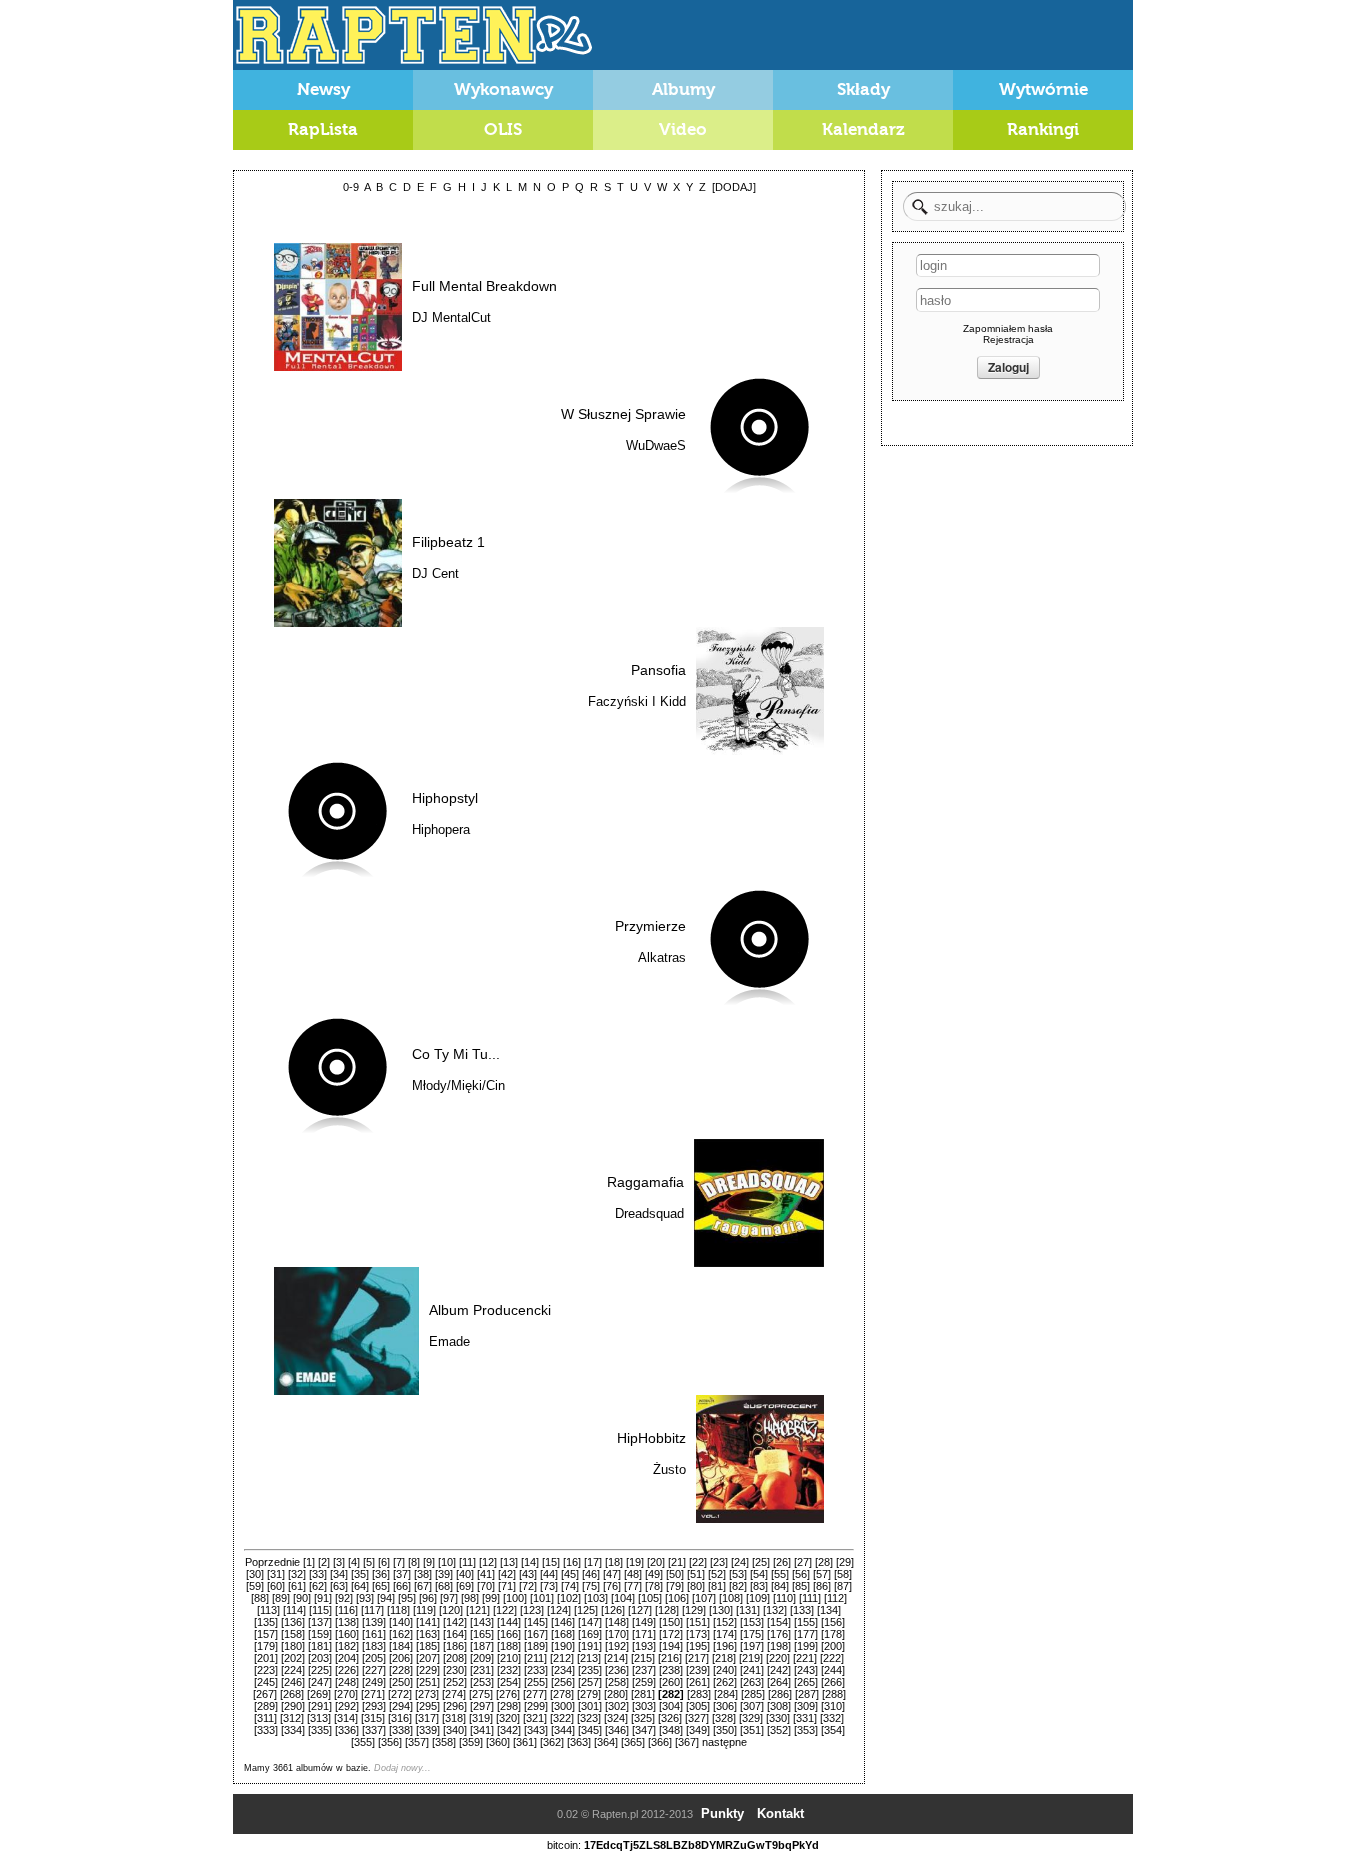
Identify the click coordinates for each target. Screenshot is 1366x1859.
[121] (478, 1610)
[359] (471, 1742)
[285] (753, 1694)
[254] (509, 1682)
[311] (265, 1718)
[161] (374, 1634)
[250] (401, 1682)
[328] (724, 1718)
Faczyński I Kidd (637, 701)
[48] (633, 1574)
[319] (481, 1718)
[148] (617, 1622)
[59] (255, 1586)
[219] (751, 1658)
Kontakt (780, 1813)
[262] (725, 1682)
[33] (318, 1574)
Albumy (683, 89)
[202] (293, 1658)
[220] (778, 1658)
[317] (427, 1718)
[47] (612, 1574)
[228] (401, 1670)
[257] (590, 1682)
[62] (318, 1586)
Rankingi (1043, 129)
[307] (752, 1706)
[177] (806, 1634)
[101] (542, 1598)
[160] (347, 1634)
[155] (806, 1622)
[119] (424, 1610)
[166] (509, 1634)
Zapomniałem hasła (1008, 328)
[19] (635, 1562)
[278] (562, 1694)
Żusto (669, 1469)
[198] (779, 1646)
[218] (724, 1658)
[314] (346, 1718)
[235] (590, 1670)
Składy (863, 89)
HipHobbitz (651, 1438)
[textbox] (1014, 206)
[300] (563, 1706)
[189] (536, 1646)
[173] (698, 1634)
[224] (293, 1670)
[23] (719, 1562)
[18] (614, 1562)
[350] (725, 1730)
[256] (563, 1682)
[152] (725, 1622)
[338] (401, 1730)
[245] (266, 1682)
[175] (752, 1634)
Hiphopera (441, 829)
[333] (266, 1730)
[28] (824, 1562)
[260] (671, 1682)
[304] (671, 1706)
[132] (775, 1610)
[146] (563, 1622)
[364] (606, 1742)
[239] (698, 1670)
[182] (347, 1646)
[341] (482, 1730)
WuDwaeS (656, 445)
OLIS (503, 129)
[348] (671, 1730)
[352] (779, 1730)
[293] (374, 1706)
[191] (590, 1646)
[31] (276, 1574)
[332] (832, 1718)
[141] (428, 1622)
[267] (265, 1694)
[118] (398, 1610)
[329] (751, 1718)
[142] (455, 1622)
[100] (515, 1598)
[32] (297, 1574)
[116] (346, 1610)
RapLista (323, 129)
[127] (640, 1610)
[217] (697, 1658)
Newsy (323, 89)
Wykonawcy (503, 89)
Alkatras (662, 957)
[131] (748, 1610)
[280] (616, 1694)
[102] (569, 1598)
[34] (339, 1574)
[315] (373, 1718)
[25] (761, 1562)
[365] (633, 1742)
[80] (696, 1586)
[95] (407, 1598)
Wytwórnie (1043, 89)
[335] (320, 1730)
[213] (589, 1658)
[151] (698, 1622)
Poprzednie (272, 1562)
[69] (465, 1586)
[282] (671, 1694)
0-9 (351, 187)
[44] (549, 1574)
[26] (782, 1562)
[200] (833, 1646)
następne (724, 1742)
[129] (694, 1610)
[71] (507, 1586)
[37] (402, 1574)
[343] (536, 1730)
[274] (454, 1694)
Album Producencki (490, 1310)
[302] (617, 1706)
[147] (590, 1622)
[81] (717, 1586)
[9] (429, 1562)
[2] (324, 1562)
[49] (654, 1574)
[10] (447, 1562)
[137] (320, 1622)
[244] (833, 1670)
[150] (671, 1622)
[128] (667, 1610)
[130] (721, 1610)
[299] (536, 1706)
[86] (822, 1586)
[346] (617, 1730)
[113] (268, 1610)
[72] (528, 1586)
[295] (428, 1706)
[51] (696, 1574)
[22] (698, 1562)
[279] (589, 1694)
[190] (563, 1646)
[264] (779, 1682)
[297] (482, 1706)
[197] (752, 1646)
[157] (266, 1634)
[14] (530, 1562)
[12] (488, 1562)
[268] (292, 1694)
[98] (470, 1598)
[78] (654, 1586)
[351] (752, 1730)
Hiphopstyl (445, 798)
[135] (266, 1622)
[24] (740, 1562)
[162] (401, 1634)
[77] (633, 1586)
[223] (266, 1670)
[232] (509, 1670)
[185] (428, 1646)
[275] (481, 1694)
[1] (309, 1562)
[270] (346, 1694)
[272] (400, 1694)
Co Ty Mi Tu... (456, 1054)
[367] (687, 1742)
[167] (536, 1634)
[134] (829, 1610)
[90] (302, 1598)
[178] (833, 1634)
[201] (266, 1658)
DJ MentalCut (451, 317)
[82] (738, 1586)
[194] (671, 1646)
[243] (806, 1670)
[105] (650, 1598)
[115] (320, 1610)
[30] (255, 1574)
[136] (293, 1622)
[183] (374, 1646)
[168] (563, 1634)
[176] (779, 1634)
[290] (293, 1706)
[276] (508, 1694)
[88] (260, 1598)
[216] (670, 1658)
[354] (833, 1730)
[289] (266, 1706)
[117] (372, 1610)
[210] (509, 1658)
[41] (486, 1574)
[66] (402, 1586)
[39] (444, 1574)
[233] (536, 1670)
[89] (281, 1598)
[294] (401, 1706)
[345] (590, 1730)
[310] (833, 1706)
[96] (428, 1598)
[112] (835, 1598)
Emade (449, 1341)
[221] (805, 1658)
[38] (423, 1574)
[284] (726, 1694)
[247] (320, 1682)
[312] (292, 1718)
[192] (617, 1646)
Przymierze (650, 926)
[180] (293, 1646)
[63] (339, 1586)
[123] (532, 1610)
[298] (509, 1706)
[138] (347, 1622)
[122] (505, 1610)
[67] (423, 1586)
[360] (498, 1742)
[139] (374, 1622)
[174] (725, 1634)
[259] (644, 1682)
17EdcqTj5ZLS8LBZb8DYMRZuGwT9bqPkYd (701, 1845)
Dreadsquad (649, 1213)
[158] (293, 1634)
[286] (780, 1694)
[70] (486, 1586)
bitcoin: (564, 1845)
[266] (833, 1682)
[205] (374, 1658)
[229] (428, 1670)
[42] (507, 1574)
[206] (401, 1658)
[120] (451, 1610)
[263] (752, 1682)
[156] (833, 1622)
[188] (509, 1646)
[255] (536, 1682)
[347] (644, 1730)
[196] (725, 1646)
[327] (697, 1718)
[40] (465, 1574)
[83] (759, 1586)
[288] (834, 1694)
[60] (276, 1586)
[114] (294, 1610)
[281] (643, 1694)
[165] (482, 1634)
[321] (535, 1718)
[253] (482, 1682)
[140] (401, 1622)
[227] (374, 1670)
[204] (347, 1658)
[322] (562, 1718)
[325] (643, 1718)
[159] (320, 1634)
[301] (590, 1706)
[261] (698, 1682)
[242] (779, 1670)
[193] (644, 1646)
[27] (803, 1562)
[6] (384, 1562)
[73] (549, 1586)
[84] (780, 1586)
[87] (843, 1586)
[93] (365, 1598)
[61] (297, 1586)
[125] (586, 1610)
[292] (347, 1706)
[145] (536, 1622)
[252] (455, 1682)
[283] (699, 1694)
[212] (562, 1658)
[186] (455, 1646)
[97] (449, 1598)
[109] (758, 1598)
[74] (570, 1586)
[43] (528, 1574)
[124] (559, 1610)
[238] (671, 1670)
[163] (428, 1634)
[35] (360, 1574)
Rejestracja (1008, 339)
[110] (784, 1598)
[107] (704, 1598)
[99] (491, 1598)
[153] (752, 1622)
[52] (717, 1574)
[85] (801, 1586)
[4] (354, 1562)
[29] (845, 1562)
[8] (414, 1562)
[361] (525, 1742)
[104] (623, 1598)
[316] (400, 1718)
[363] (579, 1742)
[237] (644, 1670)
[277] (535, 1694)
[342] (509, 1730)
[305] (698, 1706)
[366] (660, 1742)
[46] (591, 1574)
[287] (807, 1694)
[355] (363, 1742)
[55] (780, 1574)
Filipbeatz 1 (448, 542)
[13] (509, 1562)
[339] (428, 1730)
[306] (725, 1706)
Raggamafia (645, 1182)
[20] (656, 1562)
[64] (360, 1586)
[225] (320, 1670)
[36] (381, 1574)
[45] (570, 1574)
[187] (482, 1646)
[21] (677, 1562)
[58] (843, 1574)
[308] (779, 1706)
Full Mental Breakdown (484, 286)
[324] (616, 1718)
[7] (399, 1562)
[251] (428, 1682)
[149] (644, 1622)
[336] (347, 1730)
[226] (347, 1670)
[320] (508, 1718)
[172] (671, 1634)
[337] (374, 1730)
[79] (675, 1586)
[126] (613, 1610)
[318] (454, 1718)
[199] (806, 1646)
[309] (806, 1706)
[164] (455, 1634)
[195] (698, 1646)
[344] (563, 1730)
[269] (319, 1694)
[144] (509, 1622)
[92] (344, 1598)
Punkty (722, 1813)
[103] (596, 1598)
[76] (612, 1586)
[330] (778, 1718)
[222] (832, 1658)
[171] (644, 1634)
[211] (535, 1658)
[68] (444, 1586)
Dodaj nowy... (402, 1768)
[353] (806, 1730)
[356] (390, 1742)
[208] (455, 1658)
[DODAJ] (734, 187)
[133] (802, 1610)
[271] (373, 1694)
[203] (320, 1658)
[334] (293, 1730)
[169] (590, 1634)
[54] (759, 1574)
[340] (455, 1730)
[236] (617, 1670)
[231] (482, 1670)
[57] (822, 1574)
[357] (417, 1742)
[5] (369, 1562)
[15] (551, 1562)
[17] (593, 1562)
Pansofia (658, 670)
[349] (698, 1730)
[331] (805, 1718)
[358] (444, 1742)
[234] (563, 1670)
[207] (428, 1658)
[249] (374, 1682)
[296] (455, 1706)
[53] (738, 1574)
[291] (320, 1706)
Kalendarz (863, 129)
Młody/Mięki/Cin (458, 1085)
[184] (401, 1646)
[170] (617, 1634)
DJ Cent (435, 573)
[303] (644, 1706)
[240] (725, 1670)
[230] (455, 1670)
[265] (806, 1682)
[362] (552, 1742)
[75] (591, 1586)
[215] (643, 1658)
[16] (572, 1562)
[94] (386, 1598)
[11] (467, 1562)
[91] (323, 1598)
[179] (266, 1646)
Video (683, 129)
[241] (752, 1670)
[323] (589, 1718)
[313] (319, 1718)
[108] (731, 1598)
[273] (427, 1694)
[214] (616, 1658)
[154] (779, 1622)
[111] (810, 1598)
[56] (801, 1574)
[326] (670, 1718)
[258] (617, 1682)
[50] (675, 1574)
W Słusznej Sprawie (623, 414)
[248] (347, 1682)
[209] (482, 1658)
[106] (677, 1598)
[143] (482, 1622)
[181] (320, 1646)
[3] (339, 1562)
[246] (293, 1682)
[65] (381, 1586)
